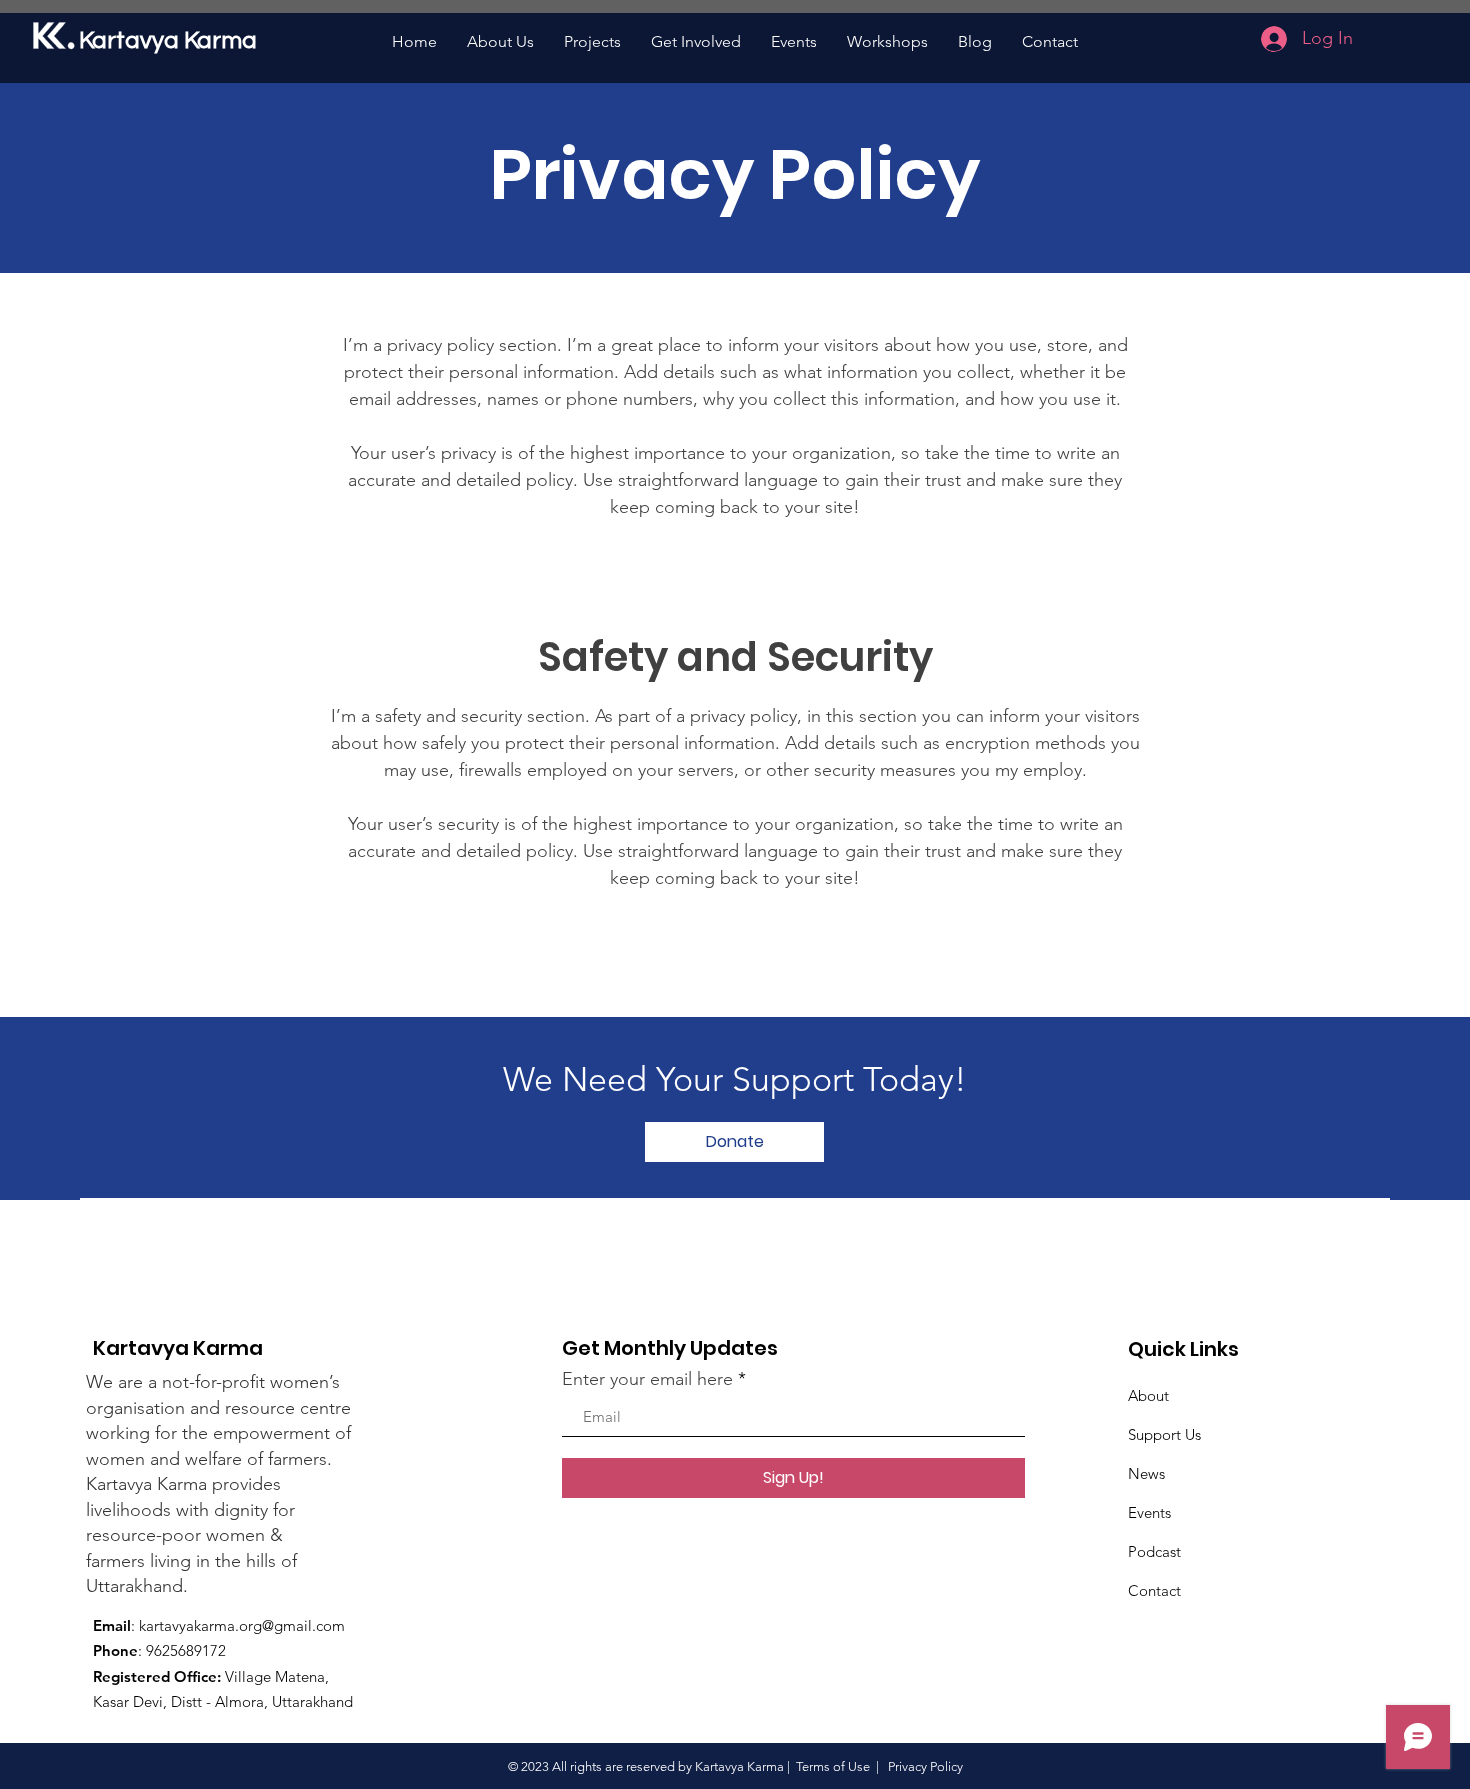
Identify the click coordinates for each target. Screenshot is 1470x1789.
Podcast (1154, 1551)
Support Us (1164, 1434)
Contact (1154, 1590)
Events (1149, 1512)
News (1146, 1473)
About (1148, 1395)
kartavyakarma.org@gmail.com (242, 1625)
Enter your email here (647, 1379)
